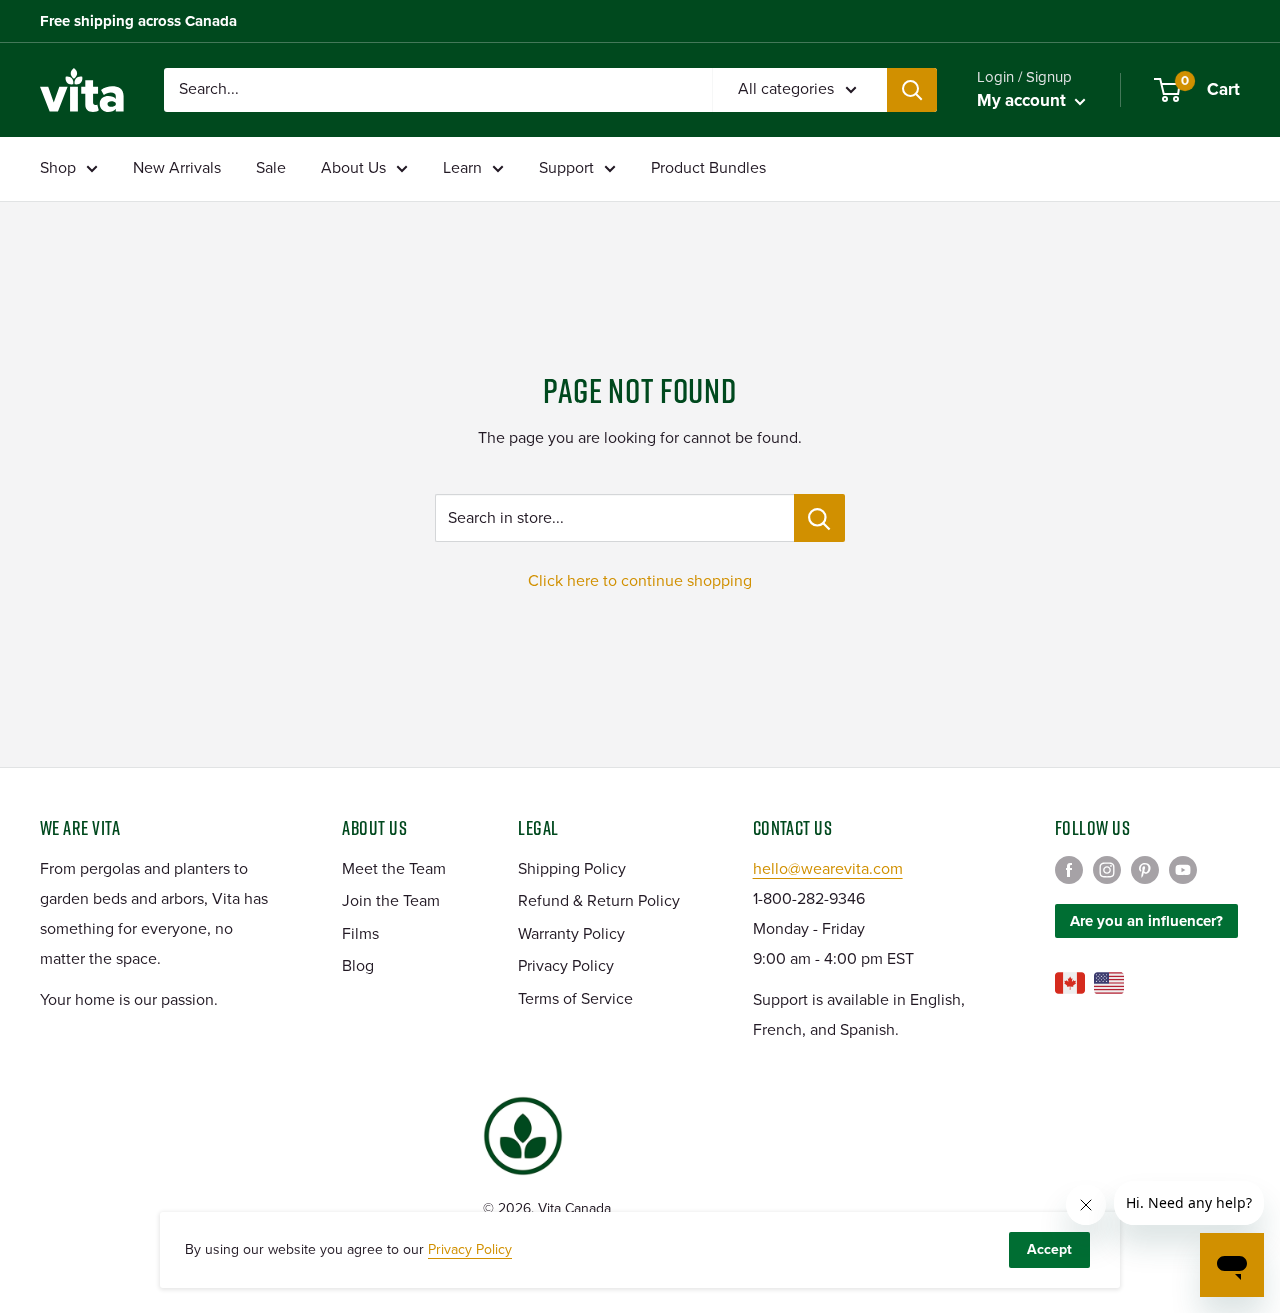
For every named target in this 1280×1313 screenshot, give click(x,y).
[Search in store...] (819, 518)
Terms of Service (575, 999)
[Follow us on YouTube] (1183, 870)
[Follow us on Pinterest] (1145, 870)
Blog (358, 966)
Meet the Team (394, 869)
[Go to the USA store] (1109, 983)
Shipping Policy (572, 869)
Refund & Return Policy (599, 901)
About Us (353, 168)
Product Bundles (708, 168)
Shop (58, 168)
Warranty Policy (571, 934)
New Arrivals (177, 168)
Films (360, 934)
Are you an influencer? (1146, 921)
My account (1023, 100)
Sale (271, 168)
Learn (462, 168)
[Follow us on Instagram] (1107, 870)
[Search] (912, 90)
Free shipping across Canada (138, 21)
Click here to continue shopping (640, 581)
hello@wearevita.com (828, 869)
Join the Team (391, 901)
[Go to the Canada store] (1070, 983)
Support (566, 168)
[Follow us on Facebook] (1069, 870)
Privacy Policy (566, 966)
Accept (1049, 1249)
